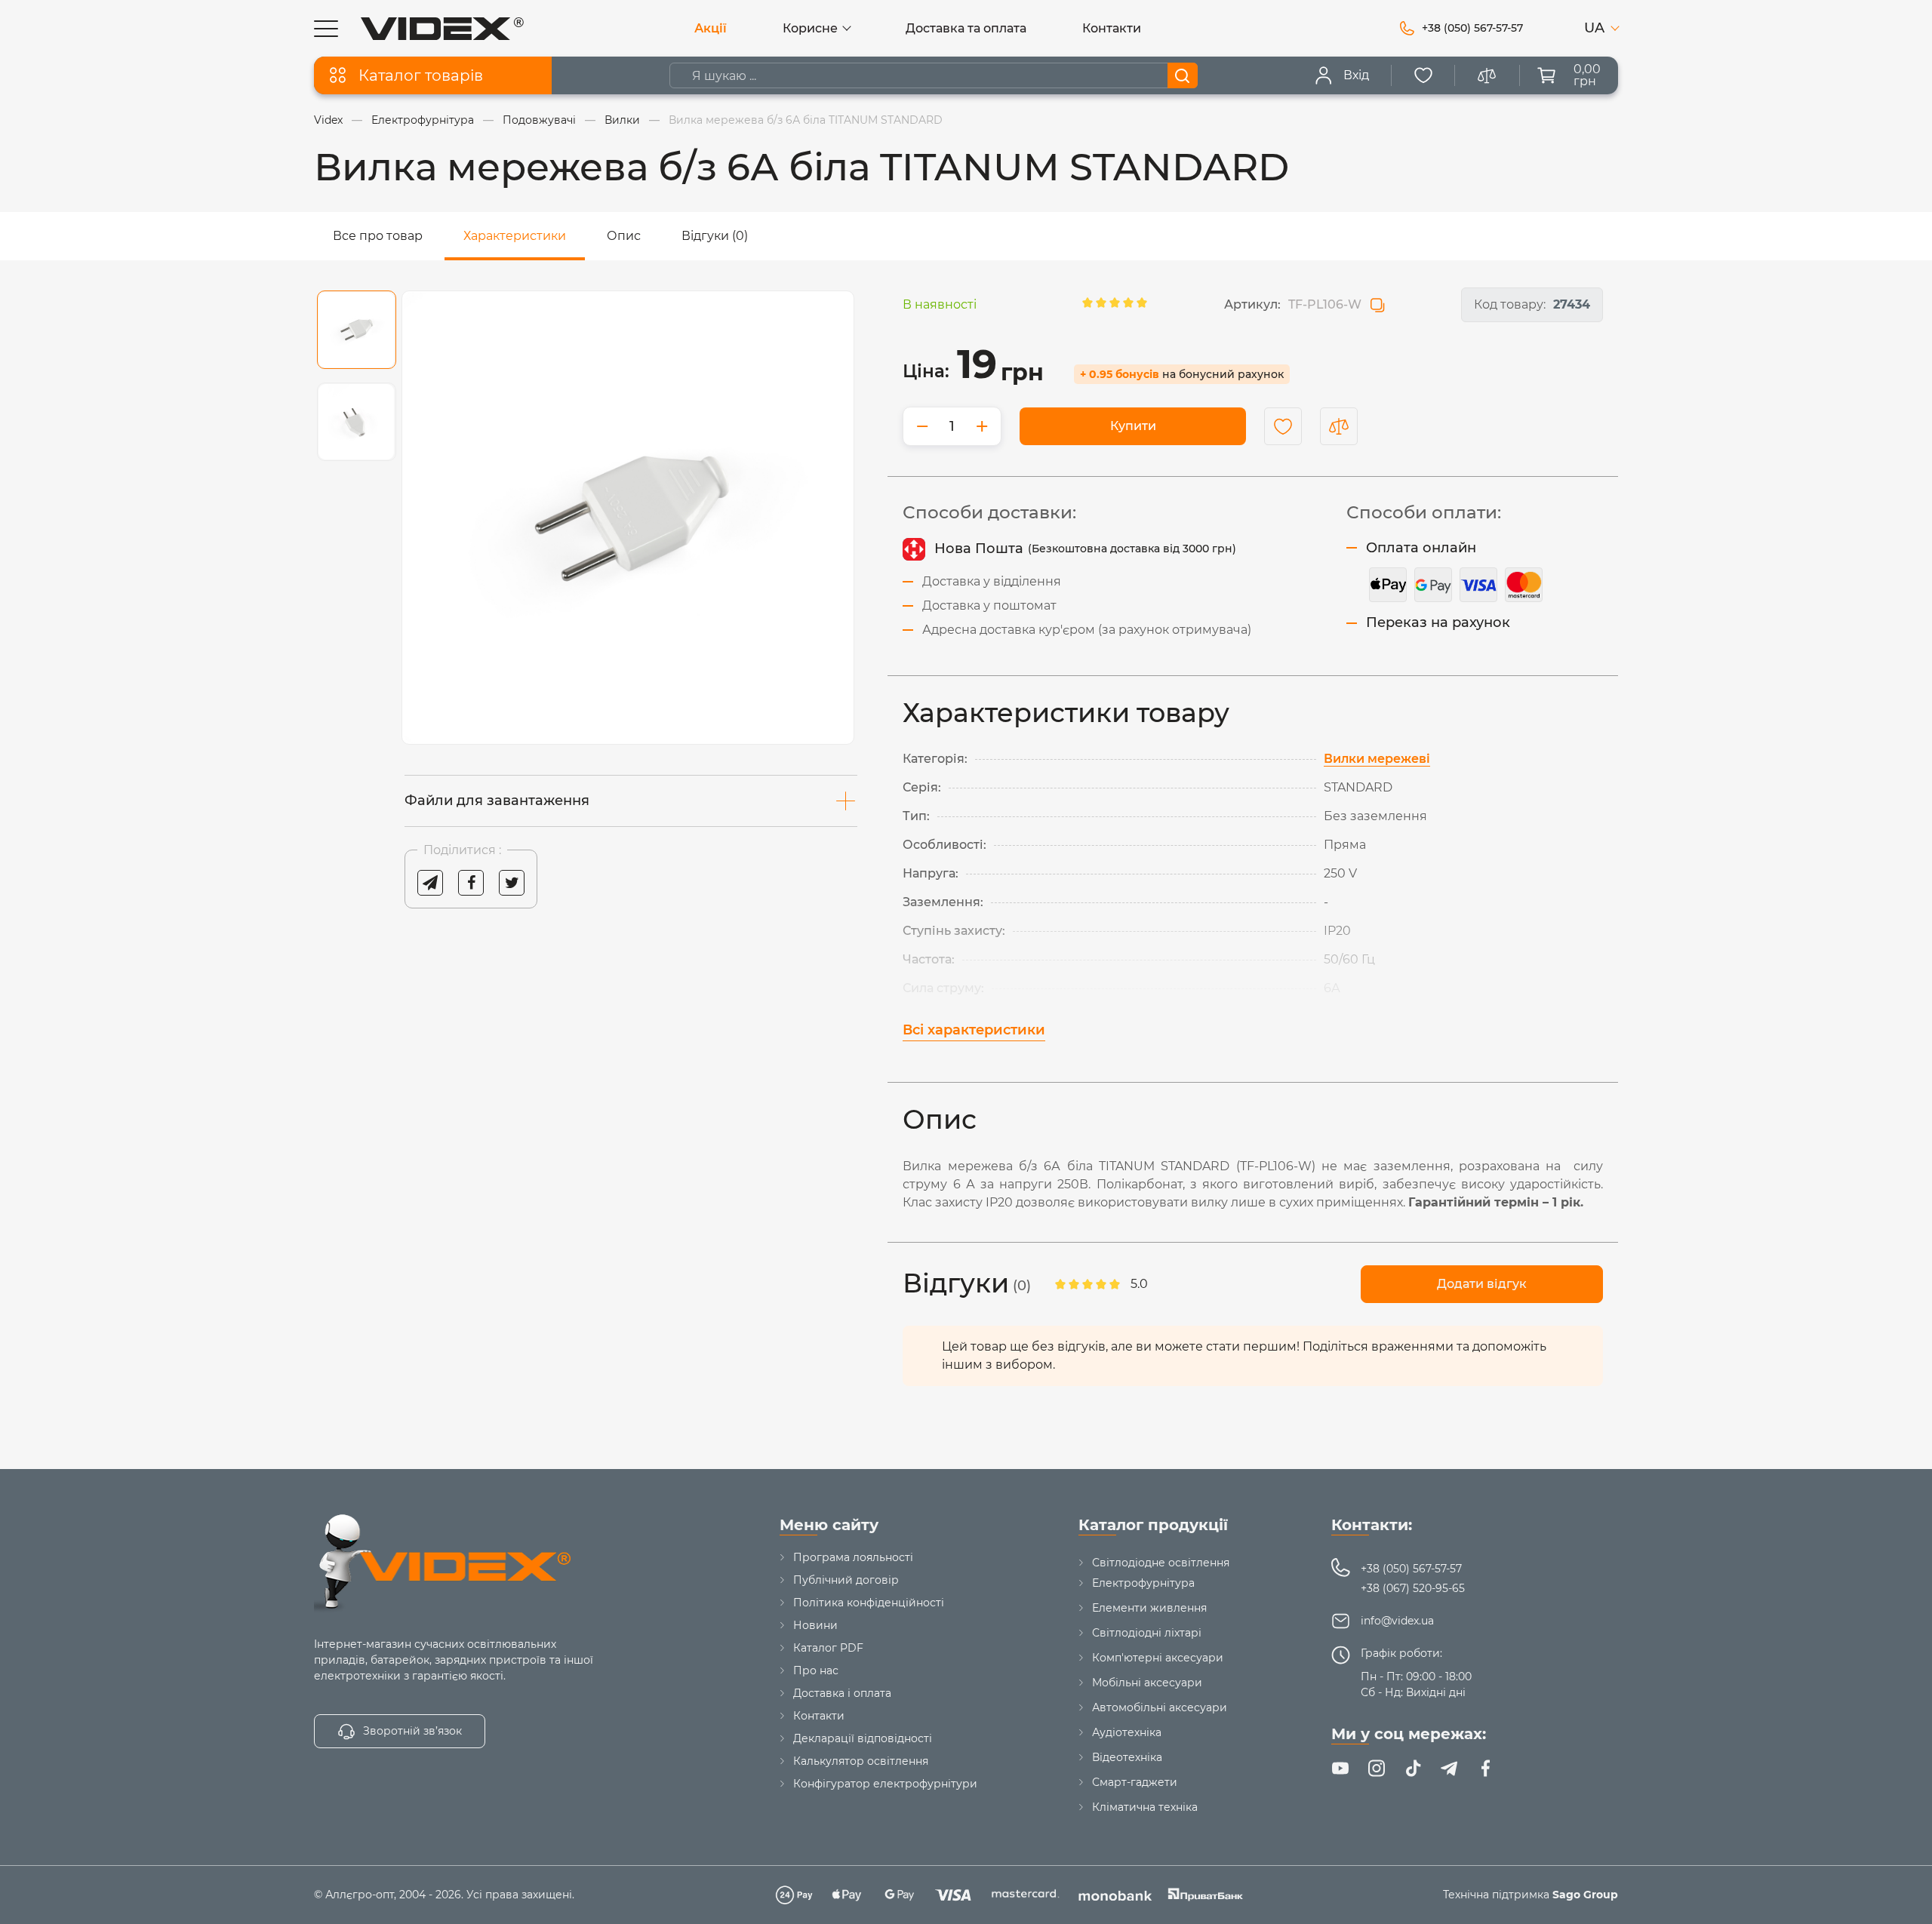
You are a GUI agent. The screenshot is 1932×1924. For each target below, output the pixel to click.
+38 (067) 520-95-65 (1413, 1588)
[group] (628, 518)
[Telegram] (1449, 1769)
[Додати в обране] (1283, 426)
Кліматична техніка (1145, 1807)
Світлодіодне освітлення (1161, 1563)
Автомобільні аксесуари (1160, 1707)
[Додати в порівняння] (1339, 426)
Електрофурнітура (1143, 1583)
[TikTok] (1413, 1769)
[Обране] (1423, 75)
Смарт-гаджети (1135, 1782)
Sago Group (1585, 1895)
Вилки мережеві (1377, 759)
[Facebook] (1485, 1769)
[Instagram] (1377, 1769)
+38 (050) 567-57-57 (1411, 1569)
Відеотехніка (1127, 1757)
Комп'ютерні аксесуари (1158, 1658)
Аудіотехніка (1127, 1732)
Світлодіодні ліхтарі (1147, 1633)
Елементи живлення (1149, 1608)
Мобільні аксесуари (1147, 1683)
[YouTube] (1340, 1769)
